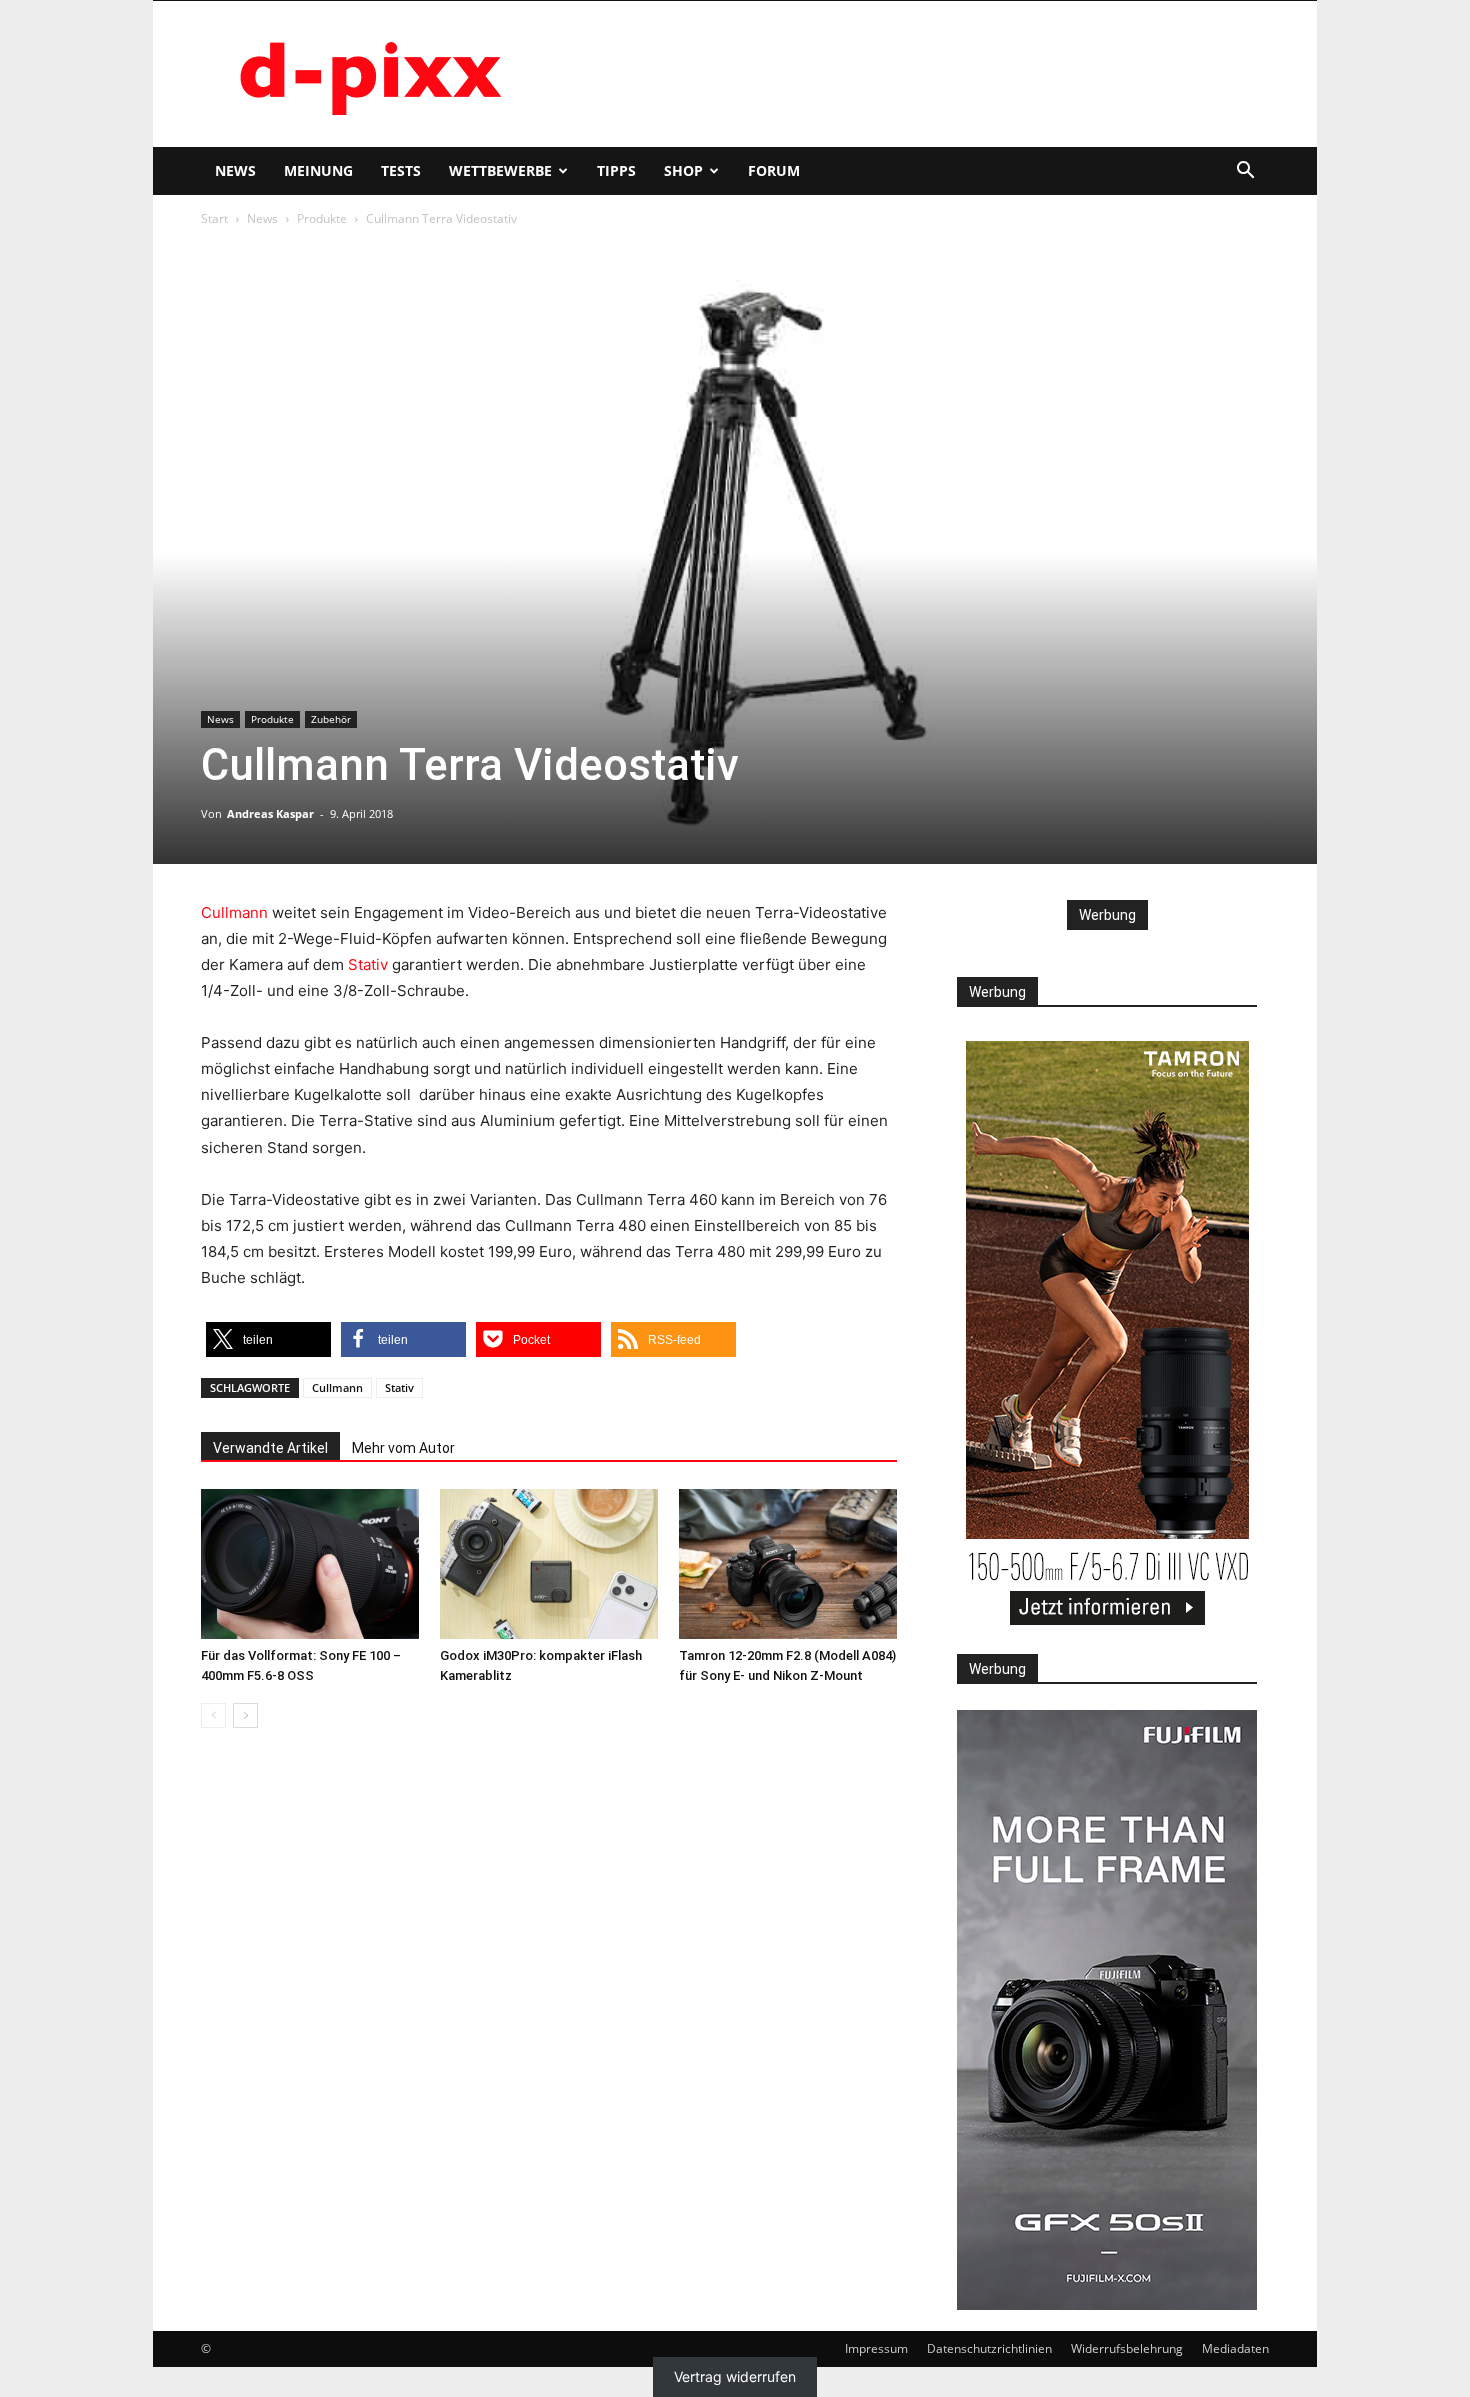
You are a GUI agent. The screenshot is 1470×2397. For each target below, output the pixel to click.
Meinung (318, 170)
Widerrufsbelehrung (1127, 2348)
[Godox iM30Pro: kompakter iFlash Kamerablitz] (549, 1564)
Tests (401, 170)
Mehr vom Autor (403, 1448)
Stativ (368, 964)
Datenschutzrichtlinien (989, 2348)
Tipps (616, 170)
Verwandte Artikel (270, 1448)
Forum (774, 170)
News (235, 170)
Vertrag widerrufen (735, 2377)
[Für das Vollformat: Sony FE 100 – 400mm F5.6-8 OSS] (310, 1564)
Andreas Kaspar (270, 813)
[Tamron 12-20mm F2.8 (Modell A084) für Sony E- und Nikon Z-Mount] (788, 1564)
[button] (1245, 172)
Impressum (876, 2348)
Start (214, 218)
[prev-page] (213, 1715)
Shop (683, 170)
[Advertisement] (905, 74)
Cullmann (234, 912)
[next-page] (245, 1715)
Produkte (322, 218)
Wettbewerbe (500, 170)
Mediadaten (1235, 2348)
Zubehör (331, 719)
